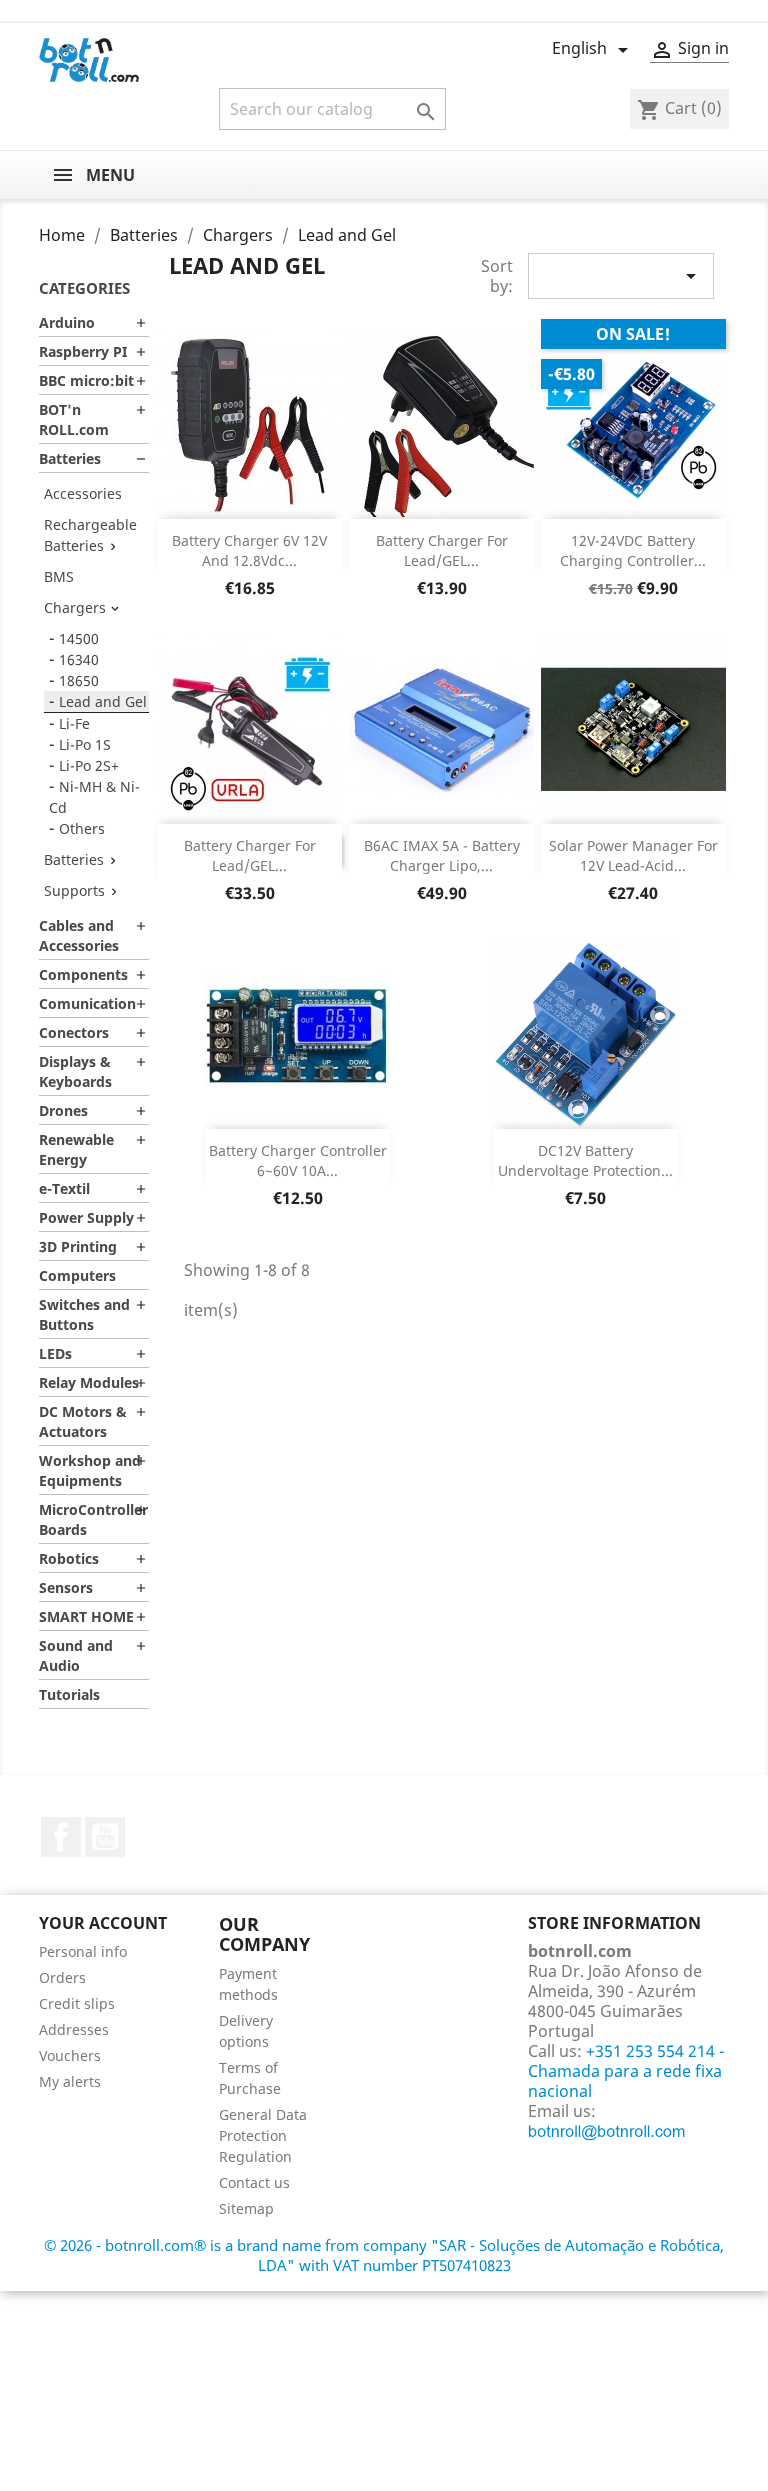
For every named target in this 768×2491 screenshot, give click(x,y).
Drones (63, 1110)
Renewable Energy (76, 1149)
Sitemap (246, 2208)
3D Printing (78, 1246)
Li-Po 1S (85, 744)
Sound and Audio (76, 1655)
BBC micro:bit (86, 380)
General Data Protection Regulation (263, 2135)
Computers (77, 1275)
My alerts (70, 2081)
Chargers (75, 607)
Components (83, 974)
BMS (59, 576)
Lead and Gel (103, 701)
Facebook (61, 1837)
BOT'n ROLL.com (74, 419)
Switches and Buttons (84, 1314)
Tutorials (69, 1694)
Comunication (87, 1003)
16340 (79, 659)
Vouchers (70, 2055)
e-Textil (64, 1188)
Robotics (69, 1558)
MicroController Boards (93, 1519)
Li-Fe (74, 723)
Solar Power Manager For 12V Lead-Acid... (633, 855)
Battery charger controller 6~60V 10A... (298, 1160)
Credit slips (77, 2003)
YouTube (105, 1837)
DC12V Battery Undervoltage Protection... (585, 1160)
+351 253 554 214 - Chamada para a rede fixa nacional (626, 2071)
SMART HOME (86, 1616)
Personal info (83, 1951)
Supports (74, 890)
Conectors (74, 1032)
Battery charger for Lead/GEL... (442, 550)
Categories (84, 288)
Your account (103, 1923)
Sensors (66, 1587)
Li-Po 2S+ (89, 765)
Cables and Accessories (79, 935)
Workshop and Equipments (90, 1470)
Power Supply (86, 1217)
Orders (62, 1977)
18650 (79, 680)
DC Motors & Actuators (83, 1421)
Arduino (67, 322)
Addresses (74, 2029)
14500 (79, 638)
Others (82, 828)
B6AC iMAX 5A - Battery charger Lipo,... (442, 855)
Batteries (70, 458)
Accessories (83, 493)
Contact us (254, 2182)
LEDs (55, 1353)
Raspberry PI (83, 351)
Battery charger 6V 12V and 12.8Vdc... (249, 550)
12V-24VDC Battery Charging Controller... (633, 550)
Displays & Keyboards (75, 1071)
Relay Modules (89, 1382)
